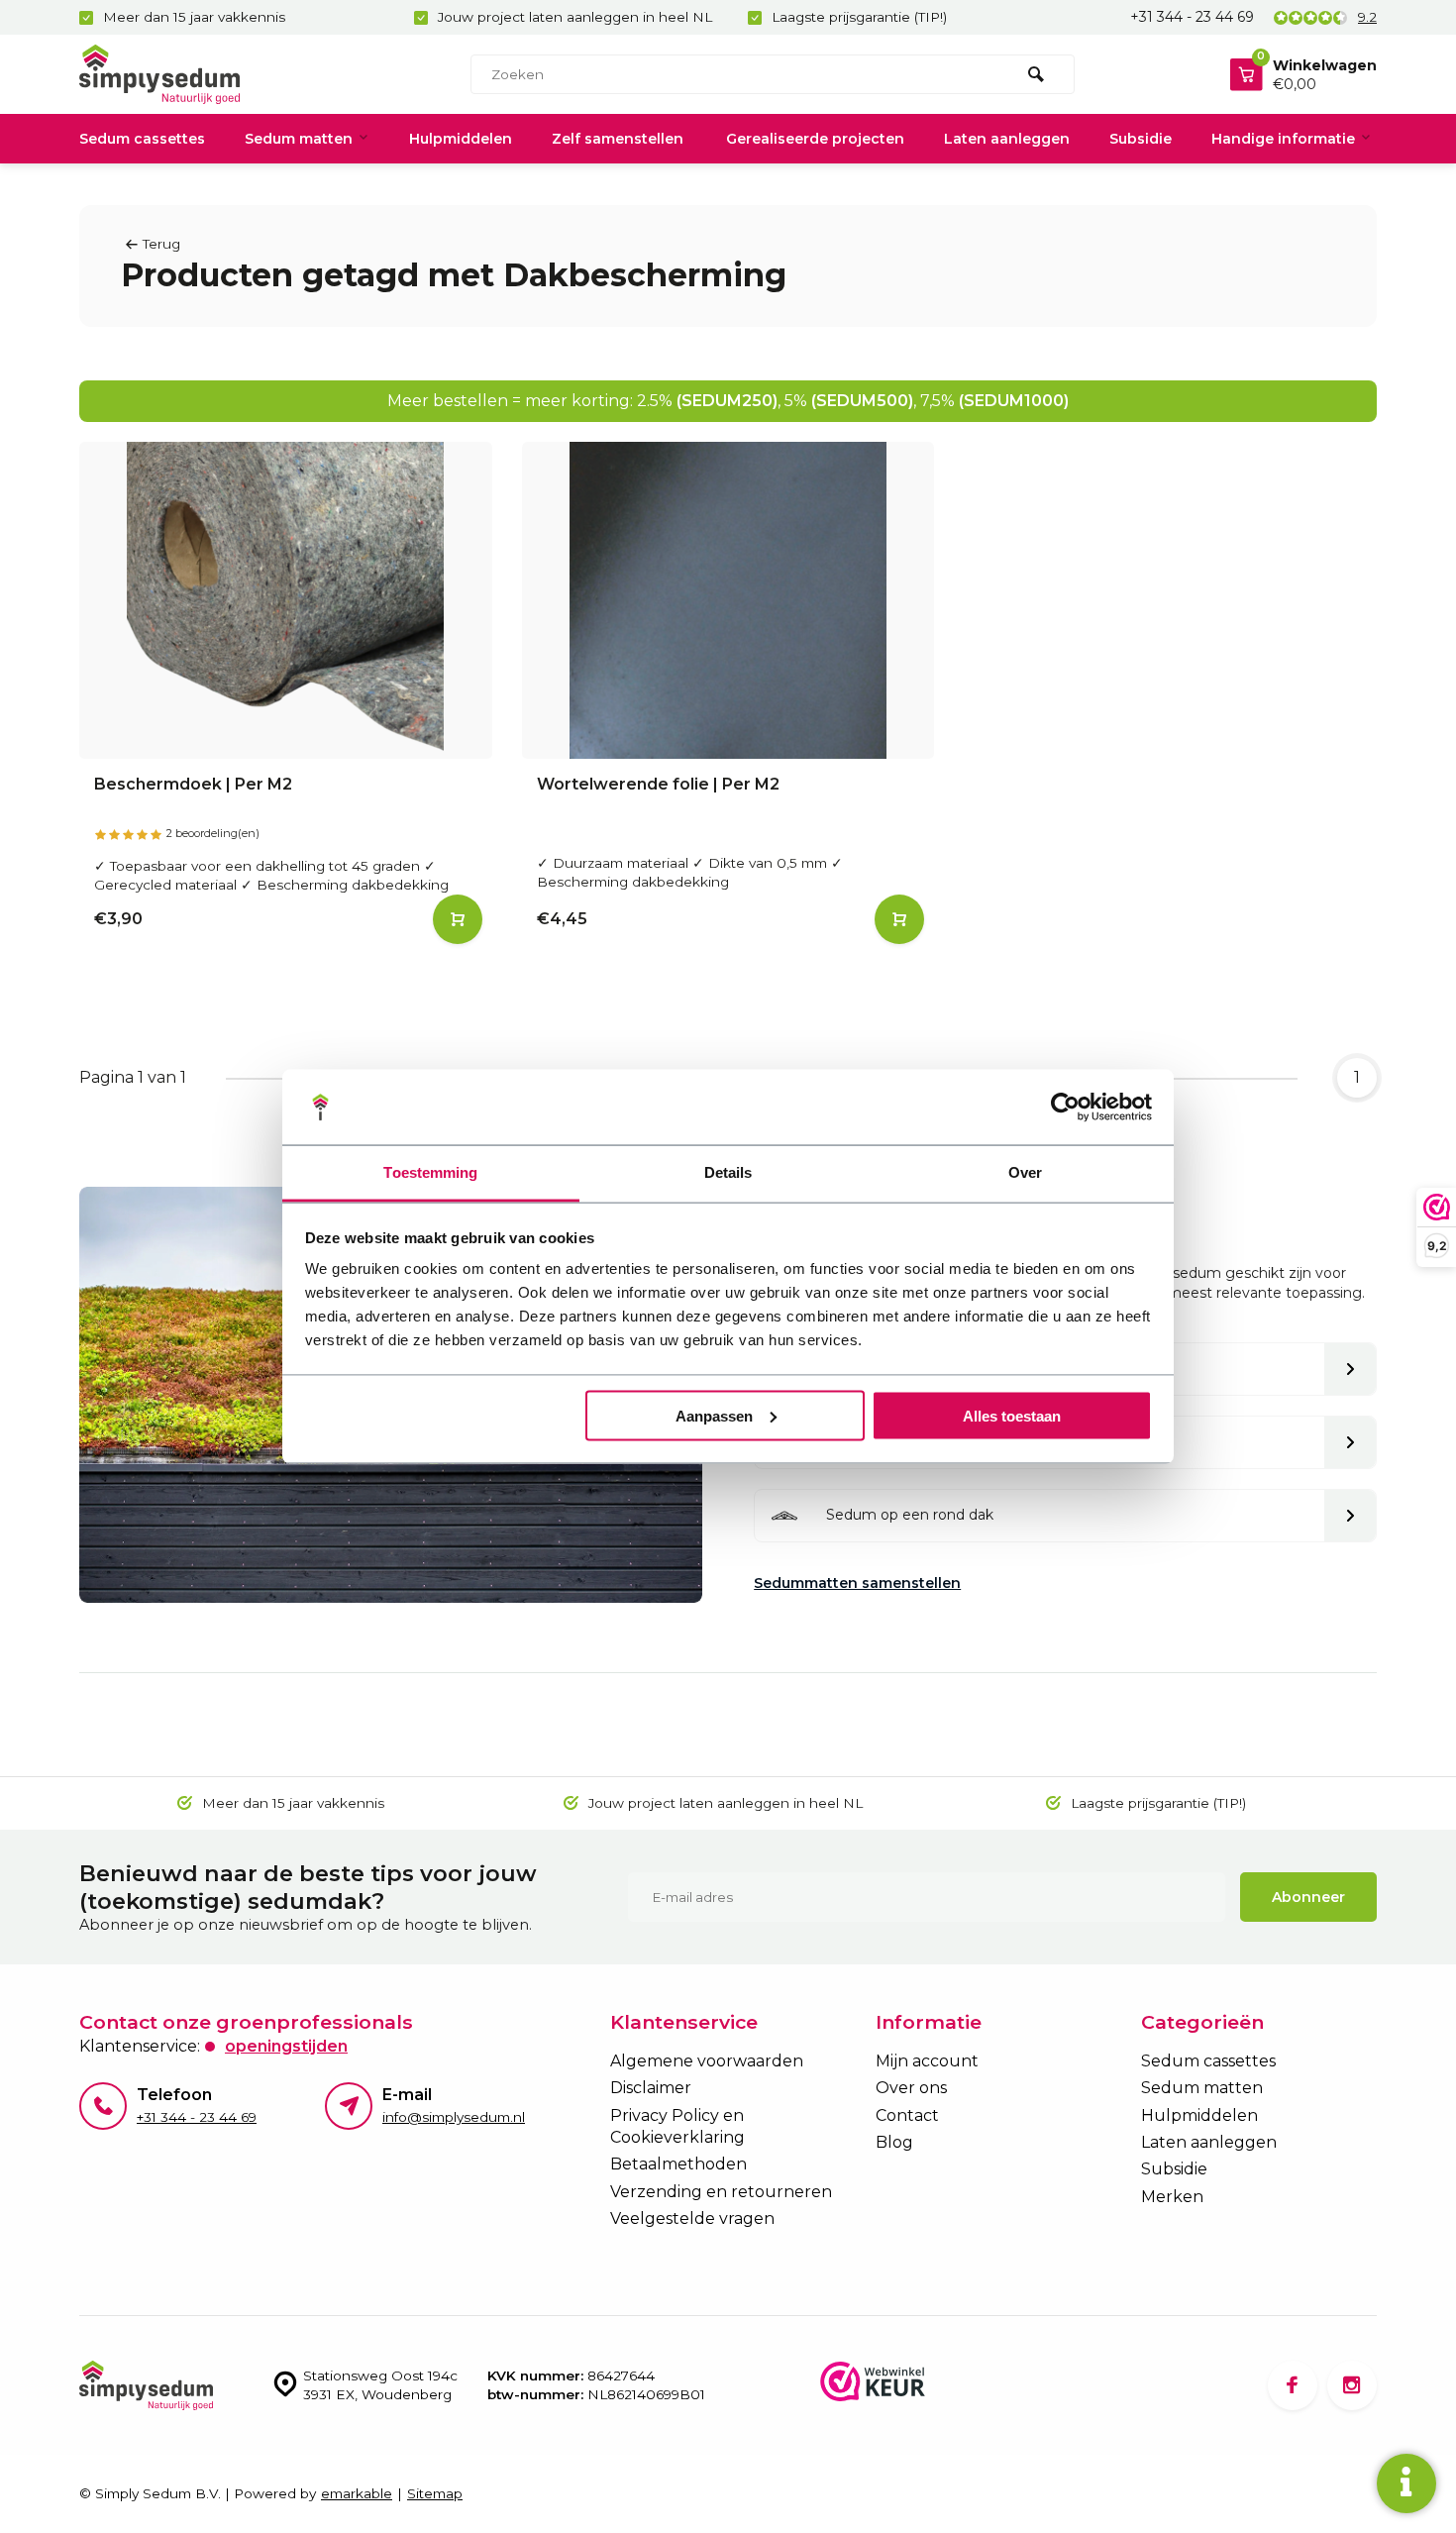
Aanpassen (714, 1415)
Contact (907, 2115)
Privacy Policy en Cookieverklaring (677, 2126)
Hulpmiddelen (461, 139)
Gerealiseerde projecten (815, 139)
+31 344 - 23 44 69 (1192, 17)
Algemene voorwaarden (707, 2061)
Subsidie (1141, 139)
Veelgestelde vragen (692, 2218)
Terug (161, 244)
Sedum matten (299, 139)
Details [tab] (728, 1172)
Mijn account (927, 2061)
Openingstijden (286, 2046)
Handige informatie (1283, 139)
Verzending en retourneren (721, 2192)
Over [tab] (1025, 1172)
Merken (1172, 2197)
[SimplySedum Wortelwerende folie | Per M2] (728, 600)
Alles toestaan (1012, 1415)
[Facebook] (1293, 2385)
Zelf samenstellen (618, 139)
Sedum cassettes (142, 139)
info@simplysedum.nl (454, 2117)
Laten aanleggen (1007, 139)
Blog (894, 2142)
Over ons (911, 2088)
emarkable (357, 2493)
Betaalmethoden (678, 2164)
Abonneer (1308, 1897)
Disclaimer (651, 2088)
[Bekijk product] (458, 919)
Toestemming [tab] (430, 1172)
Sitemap (435, 2493)
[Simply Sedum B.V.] (198, 74)
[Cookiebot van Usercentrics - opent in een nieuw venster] (1065, 1108)
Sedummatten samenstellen (857, 1583)
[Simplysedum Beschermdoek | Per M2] (286, 600)
